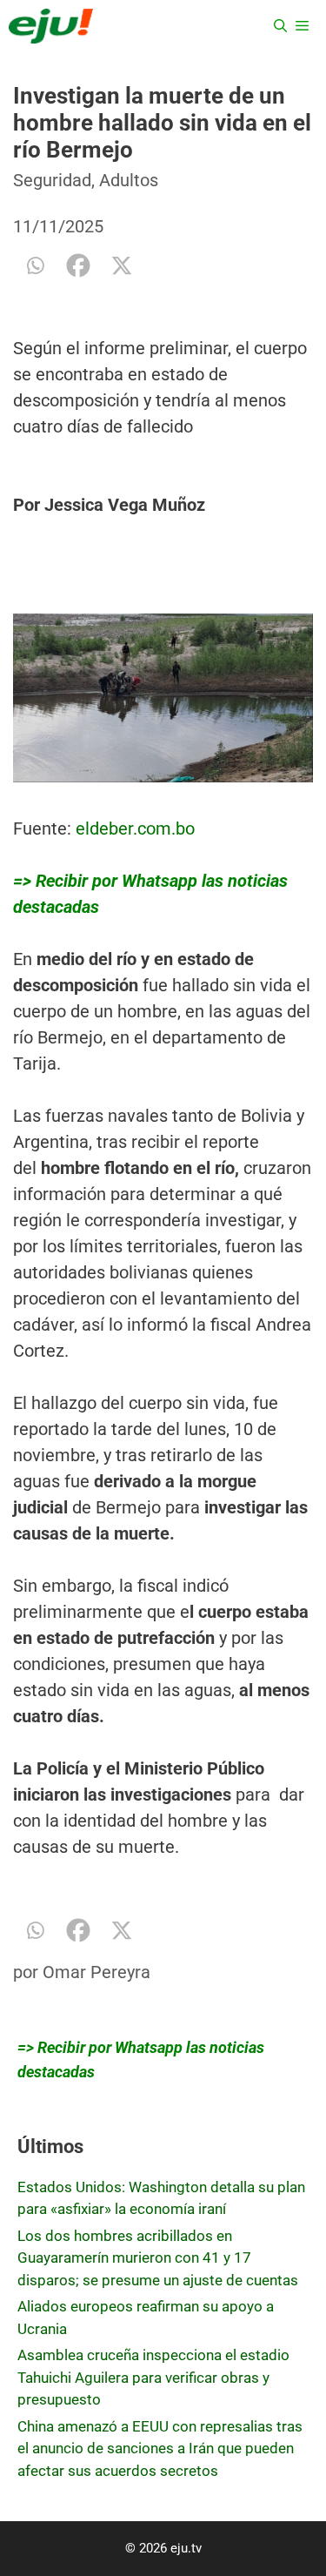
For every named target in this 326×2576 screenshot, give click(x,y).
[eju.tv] (51, 26)
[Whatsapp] (35, 265)
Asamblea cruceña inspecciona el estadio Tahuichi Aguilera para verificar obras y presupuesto (153, 2377)
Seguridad (52, 180)
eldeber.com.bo (135, 828)
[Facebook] (78, 265)
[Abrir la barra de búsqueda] (280, 26)
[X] (122, 265)
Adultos (129, 180)
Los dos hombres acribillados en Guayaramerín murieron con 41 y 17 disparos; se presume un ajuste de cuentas (158, 2258)
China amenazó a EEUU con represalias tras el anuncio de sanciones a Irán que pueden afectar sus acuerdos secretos (160, 2449)
